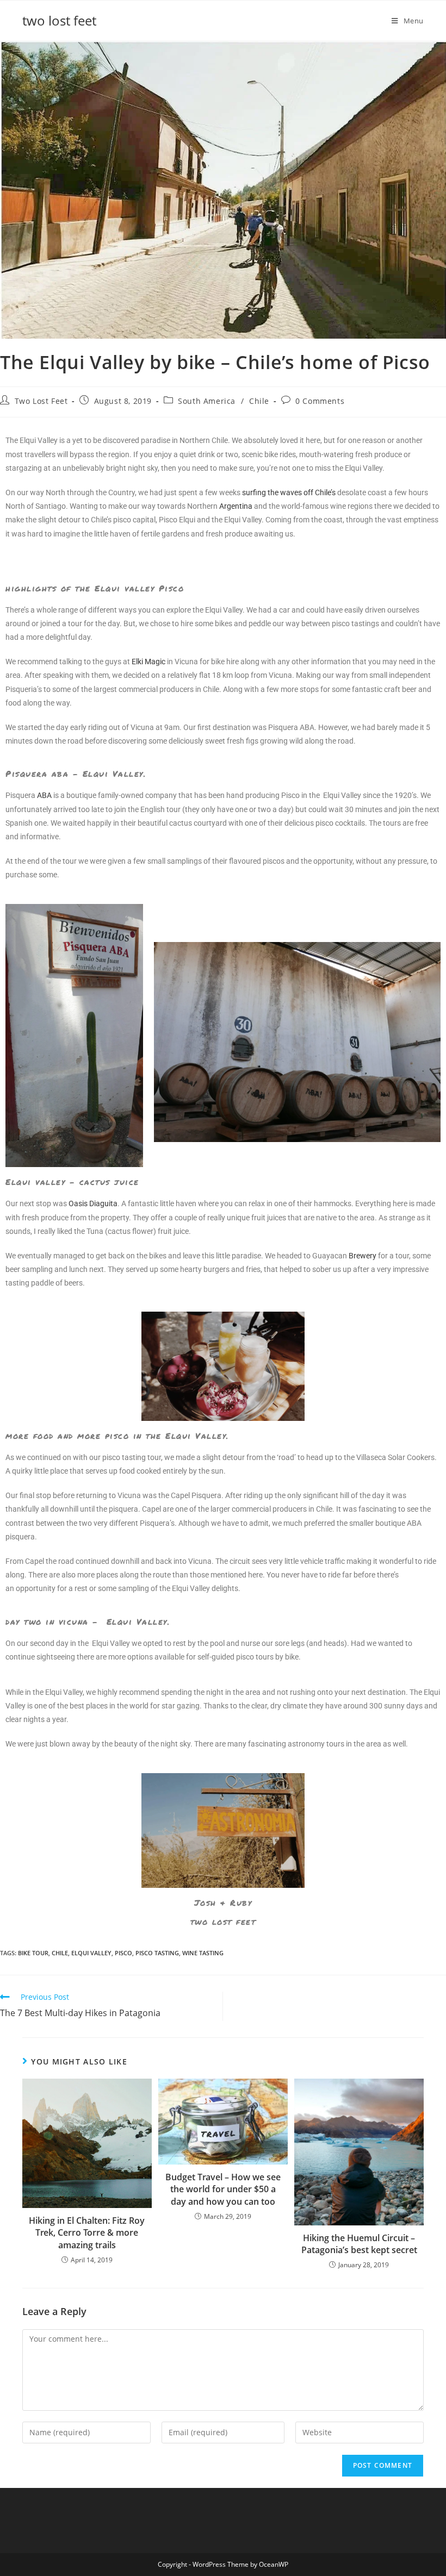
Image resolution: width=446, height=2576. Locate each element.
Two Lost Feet (41, 401)
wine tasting (203, 1953)
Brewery (363, 1256)
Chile (259, 401)
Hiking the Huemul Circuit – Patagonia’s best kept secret (359, 2244)
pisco (123, 1953)
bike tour (33, 1953)
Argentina (236, 506)
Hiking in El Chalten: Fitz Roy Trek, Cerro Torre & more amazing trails (87, 2233)
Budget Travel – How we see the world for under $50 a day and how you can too (223, 2189)
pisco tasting (157, 1953)
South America (207, 401)
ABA (44, 795)
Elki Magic (148, 662)
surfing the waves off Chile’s (289, 492)
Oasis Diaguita (93, 1203)
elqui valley (91, 1953)
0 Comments (320, 401)
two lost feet (59, 20)
